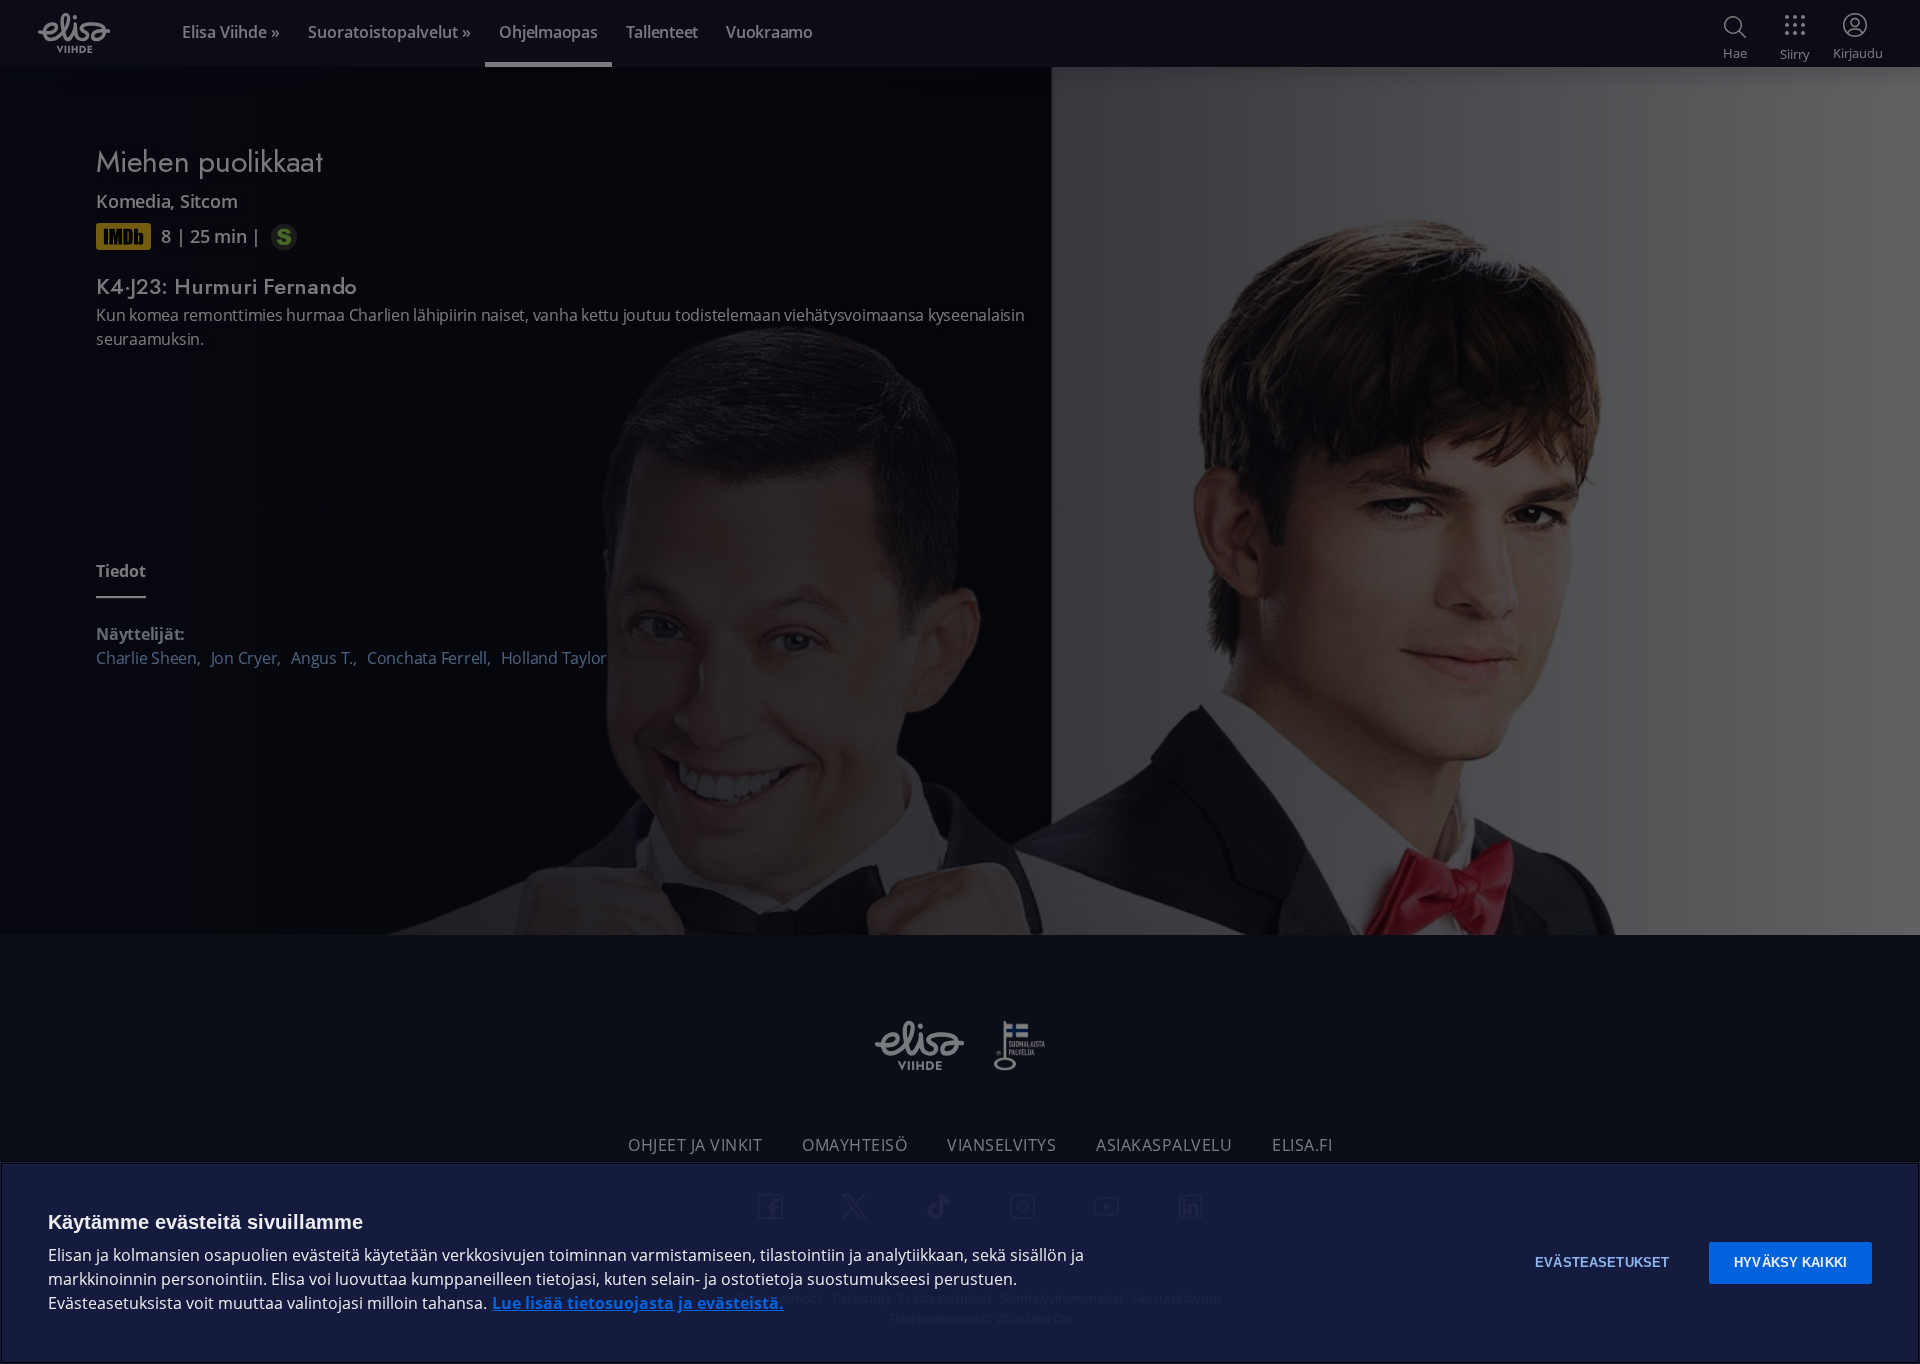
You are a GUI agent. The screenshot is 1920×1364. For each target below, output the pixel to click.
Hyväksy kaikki (1790, 1262)
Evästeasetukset (1602, 1262)
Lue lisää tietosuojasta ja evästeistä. (638, 1303)
